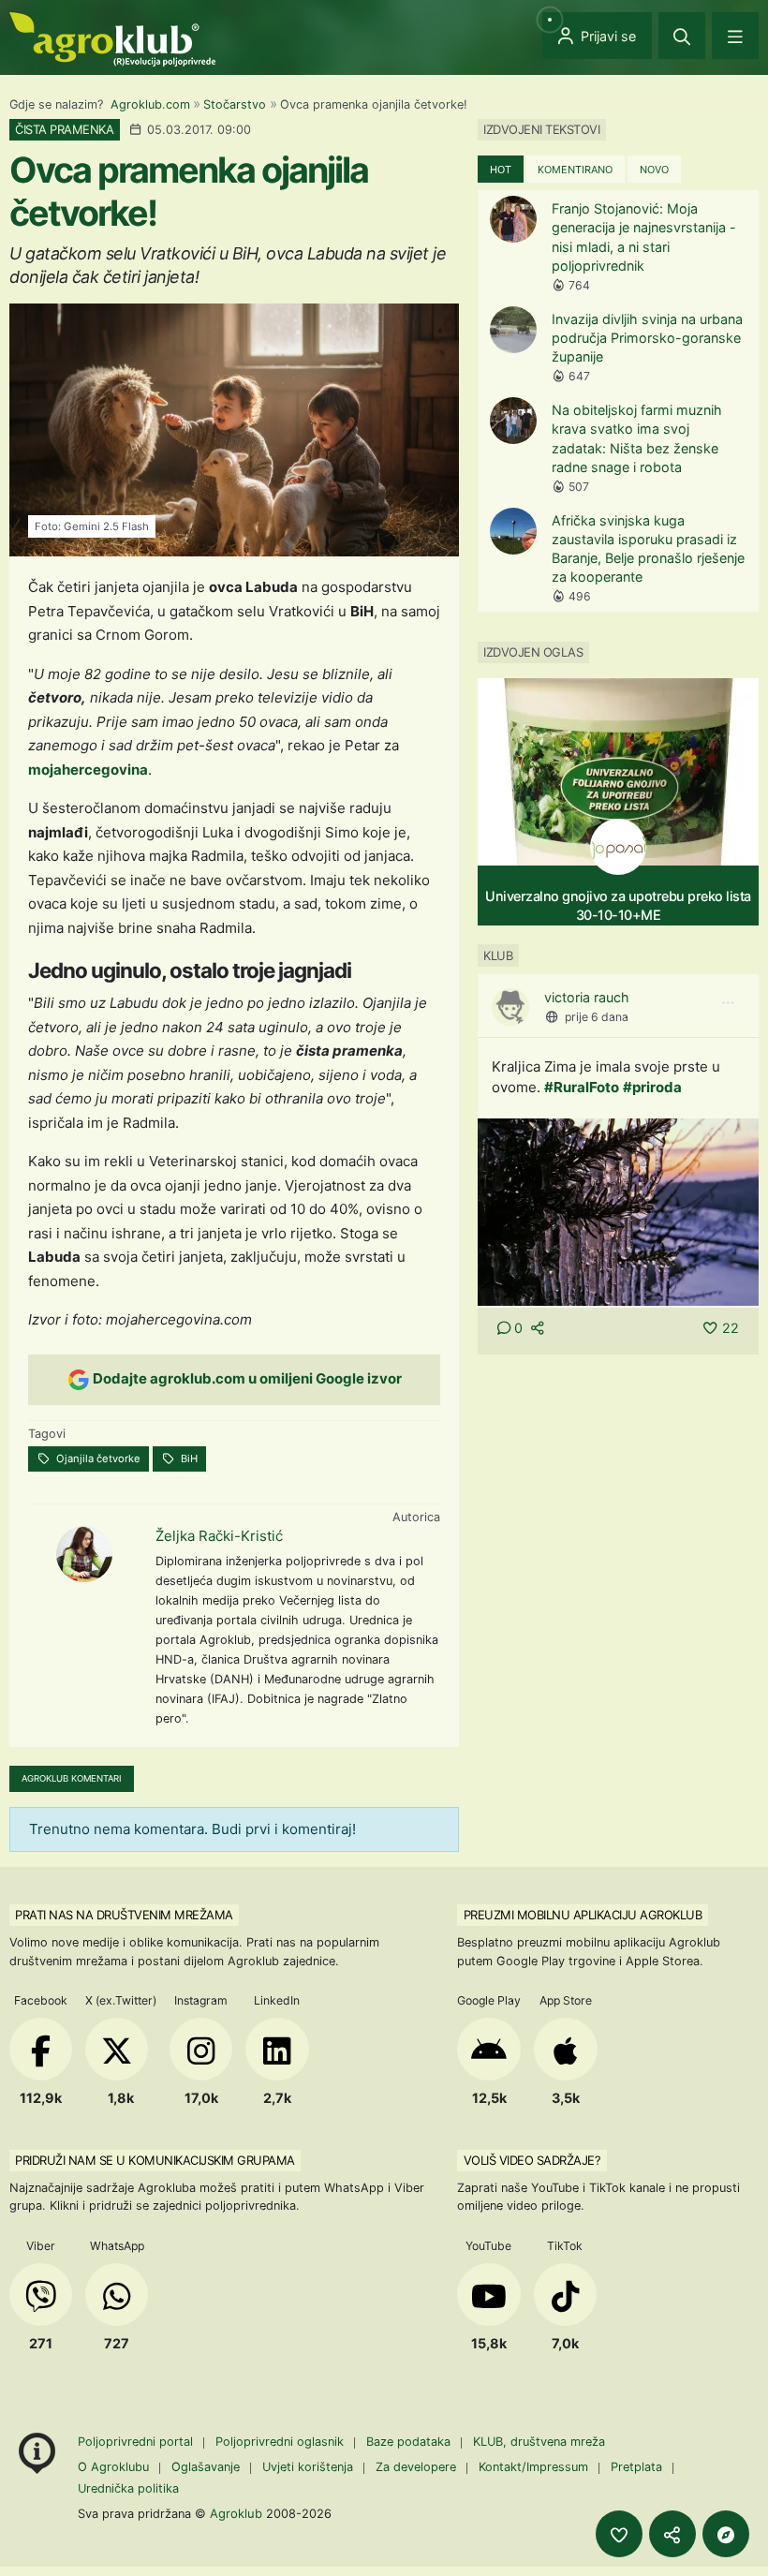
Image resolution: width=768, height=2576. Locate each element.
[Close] (682, 36)
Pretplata (636, 2467)
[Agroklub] (112, 38)
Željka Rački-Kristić (219, 1536)
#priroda (652, 1087)
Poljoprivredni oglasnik (281, 2442)
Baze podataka (410, 2442)
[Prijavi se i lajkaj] (619, 2534)
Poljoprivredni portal (137, 2442)
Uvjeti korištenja (308, 2467)
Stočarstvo (235, 104)
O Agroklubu (113, 2467)
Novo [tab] (654, 170)
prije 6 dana (597, 1017)
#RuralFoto (582, 1087)
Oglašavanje (206, 2467)
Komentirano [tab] (575, 170)
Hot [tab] (501, 170)
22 (731, 1328)
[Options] (728, 1003)
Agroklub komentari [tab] (72, 1778)
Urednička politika (128, 2488)
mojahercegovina (88, 770)
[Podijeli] (672, 2534)
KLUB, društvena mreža (539, 2442)
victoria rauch (587, 997)
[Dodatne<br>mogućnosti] (726, 2534)
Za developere (416, 2467)
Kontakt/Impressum (533, 2467)
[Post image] (618, 1211)
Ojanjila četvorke (97, 1458)
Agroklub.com (150, 104)
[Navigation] (735, 36)
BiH (188, 1458)
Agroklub (236, 2513)
